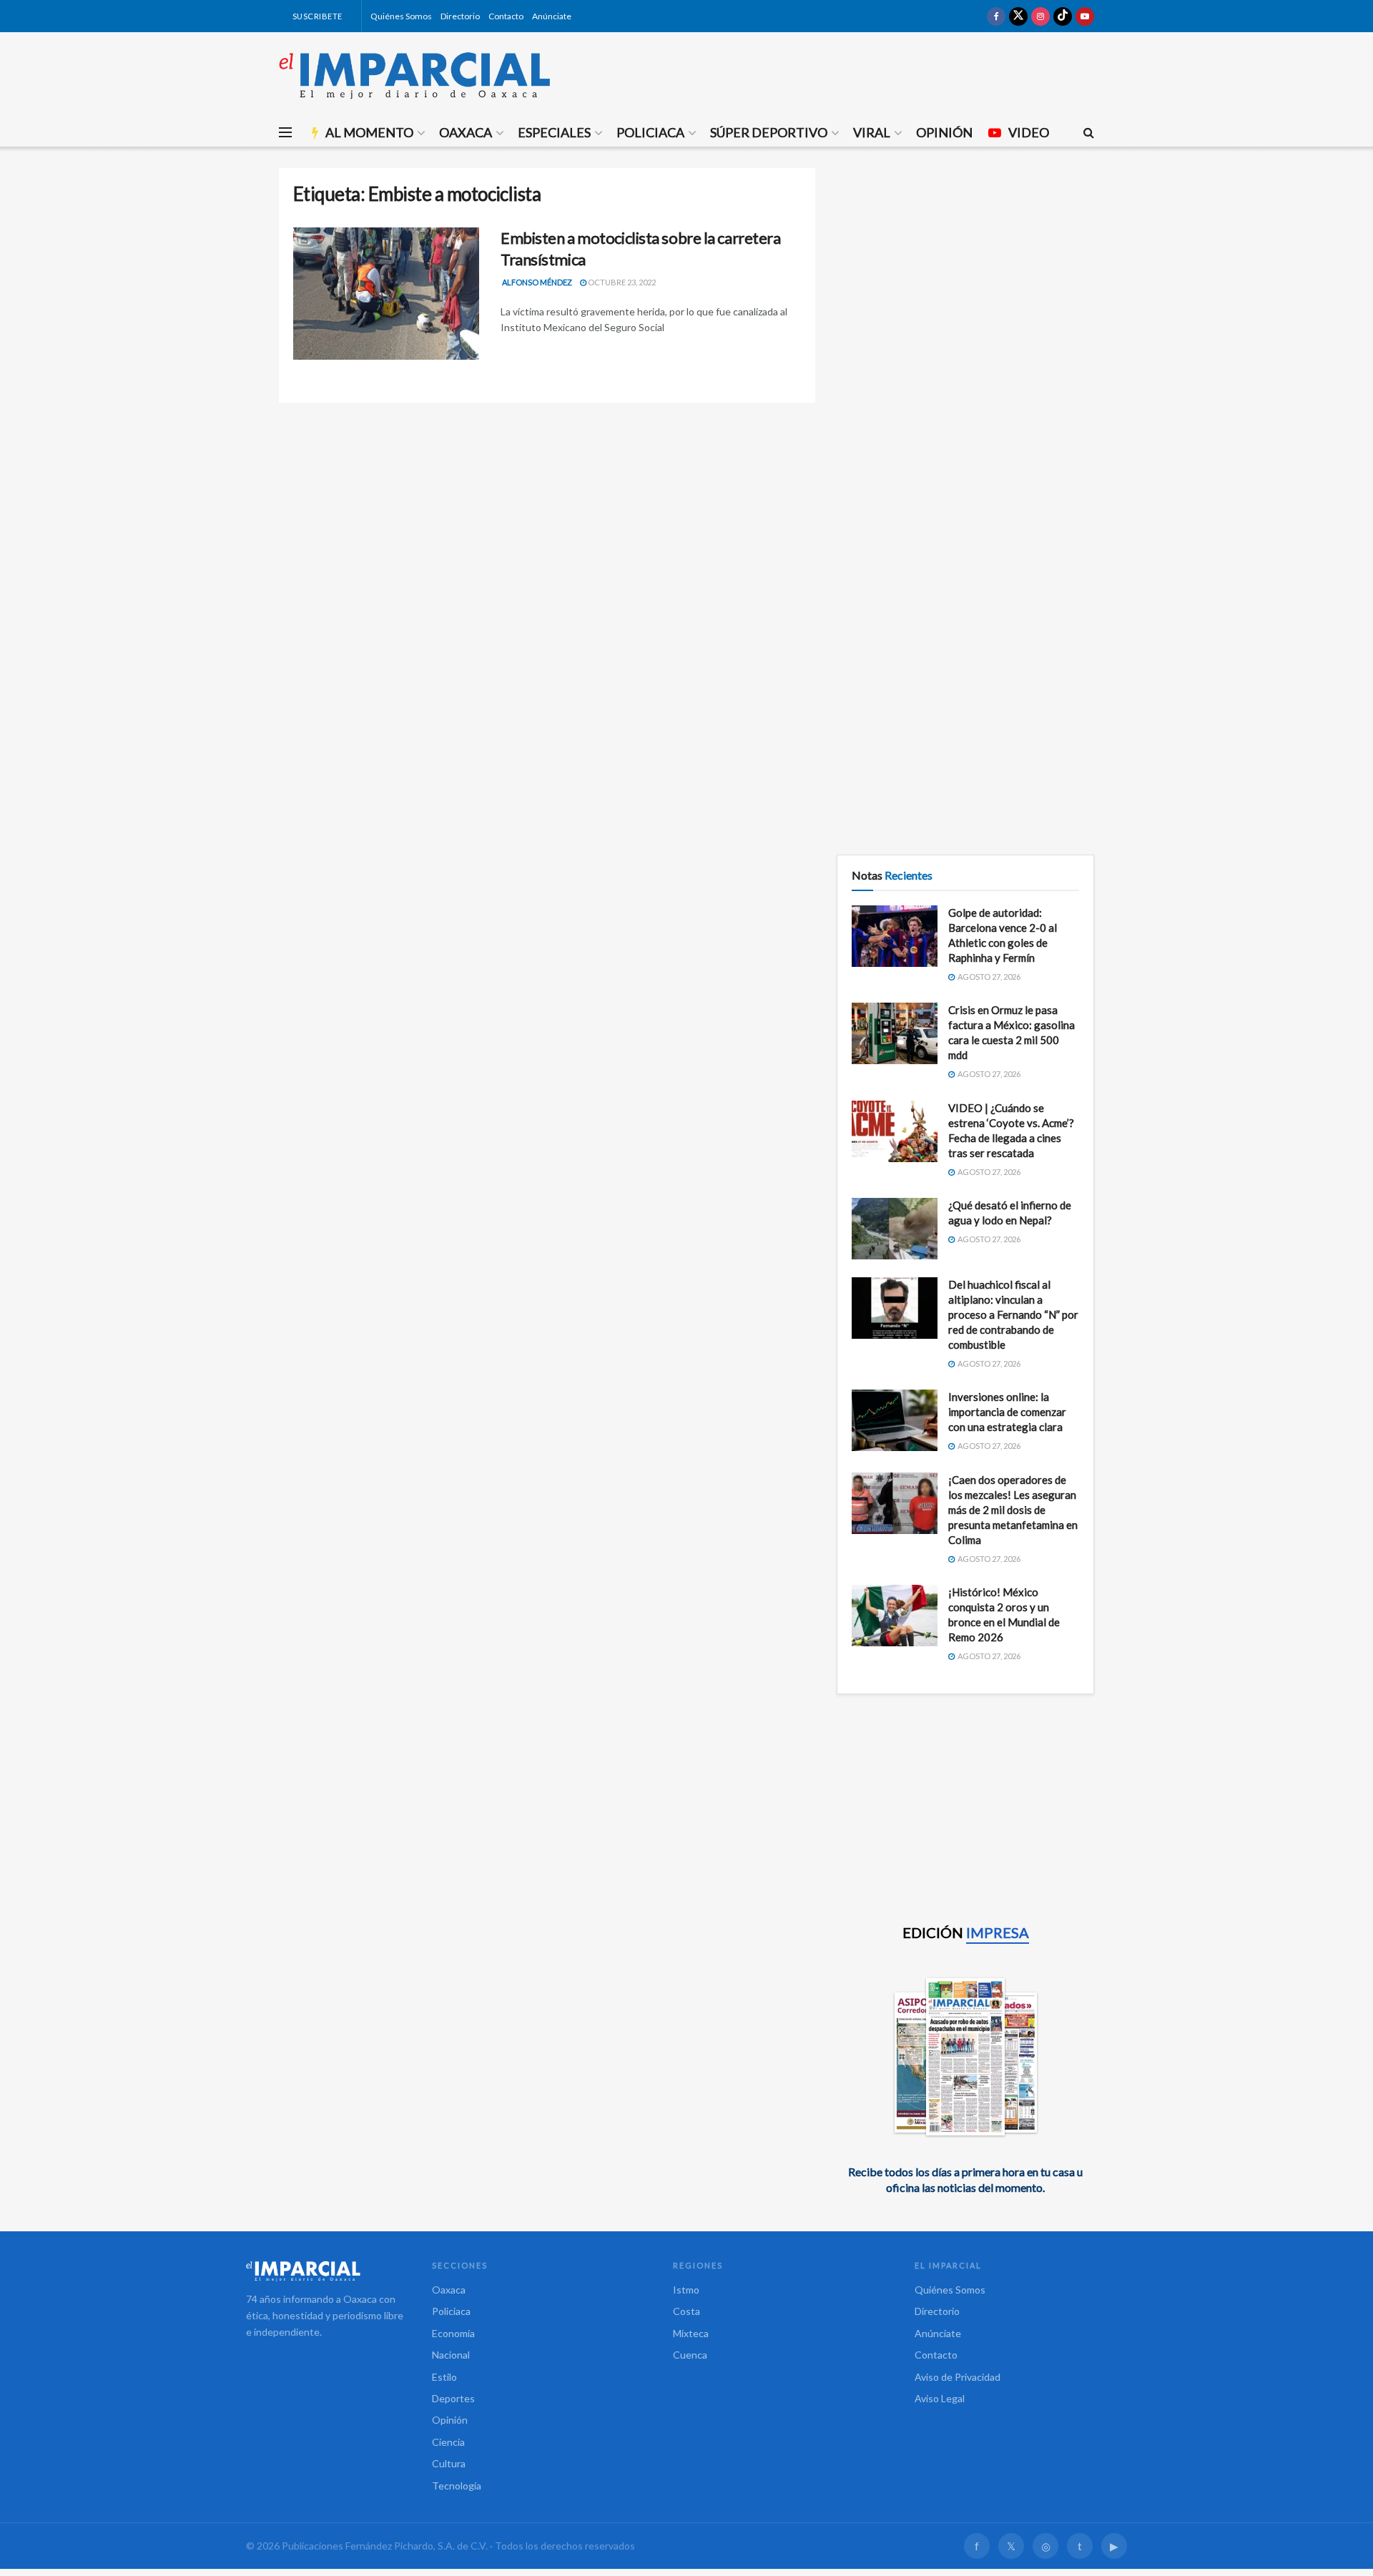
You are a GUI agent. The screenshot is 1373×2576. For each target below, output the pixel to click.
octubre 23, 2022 (621, 282)
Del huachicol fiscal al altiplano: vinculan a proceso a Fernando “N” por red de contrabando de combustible (1013, 1314)
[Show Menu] (285, 132)
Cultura (449, 2463)
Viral (872, 132)
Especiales (554, 132)
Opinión (944, 132)
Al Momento (369, 132)
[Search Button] (1089, 132)
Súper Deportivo (769, 132)
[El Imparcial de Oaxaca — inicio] (325, 2271)
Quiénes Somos (401, 16)
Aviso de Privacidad (958, 2377)
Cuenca (690, 2355)
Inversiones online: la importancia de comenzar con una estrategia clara (1007, 1412)
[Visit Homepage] (415, 75)
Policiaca (650, 132)
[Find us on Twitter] (1018, 16)
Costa (686, 2311)
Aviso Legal (940, 2398)
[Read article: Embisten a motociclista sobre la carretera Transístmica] (386, 294)
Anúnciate (552, 16)
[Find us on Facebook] (996, 16)
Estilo (444, 2377)
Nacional (451, 2355)
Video (1029, 132)
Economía (453, 2333)
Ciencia (448, 2442)
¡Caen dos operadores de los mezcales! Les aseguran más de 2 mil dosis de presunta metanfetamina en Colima (1013, 1510)
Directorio (460, 16)
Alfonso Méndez (537, 282)
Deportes (453, 2398)
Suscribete (316, 16)
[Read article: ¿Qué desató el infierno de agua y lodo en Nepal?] (895, 1229)
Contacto (506, 16)
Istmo (686, 2290)
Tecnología (457, 2486)
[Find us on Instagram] (1040, 16)
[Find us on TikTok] (1063, 16)
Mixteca (691, 2333)
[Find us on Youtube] (1085, 16)
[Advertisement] (965, 268)
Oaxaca (466, 132)
